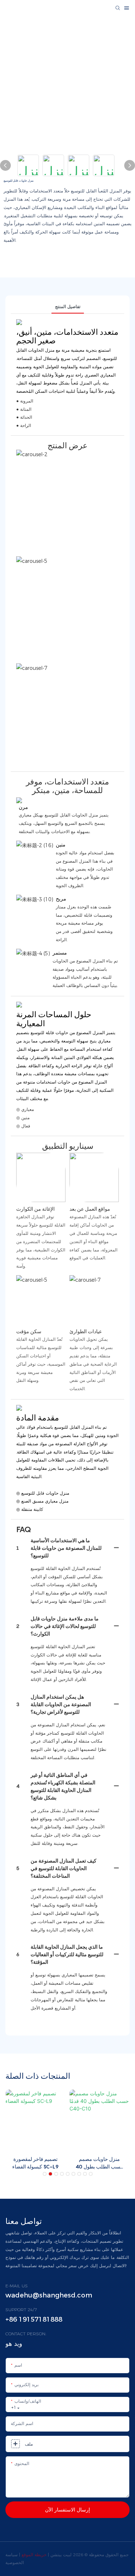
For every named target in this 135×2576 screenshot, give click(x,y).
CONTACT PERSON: (26, 2334)
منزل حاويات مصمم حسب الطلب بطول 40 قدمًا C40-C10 (100, 2163)
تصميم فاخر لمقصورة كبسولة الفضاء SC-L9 (35, 2163)
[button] (45, 2174)
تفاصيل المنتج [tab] (68, 306)
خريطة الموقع (35, 2555)
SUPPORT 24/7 (21, 2310)
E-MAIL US (17, 2286)
